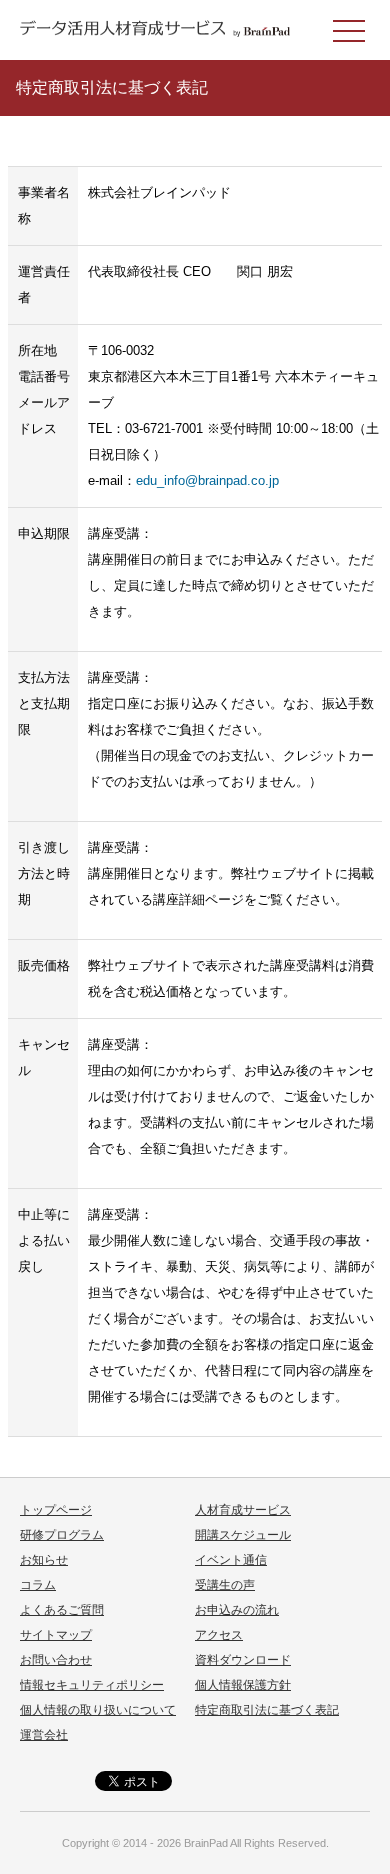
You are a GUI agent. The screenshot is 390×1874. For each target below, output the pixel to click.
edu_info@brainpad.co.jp (207, 480)
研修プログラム (62, 1535)
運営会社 (44, 1735)
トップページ (56, 1510)
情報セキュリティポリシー (92, 1685)
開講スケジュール (243, 1535)
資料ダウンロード (243, 1660)
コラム (38, 1585)
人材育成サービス (243, 1510)
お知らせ (44, 1560)
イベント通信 (231, 1560)
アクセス (219, 1635)
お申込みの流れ (237, 1610)
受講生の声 (225, 1585)
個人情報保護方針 (243, 1685)
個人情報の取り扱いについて (98, 1710)
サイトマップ (56, 1635)
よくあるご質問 (62, 1610)
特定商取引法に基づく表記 (267, 1710)
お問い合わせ (56, 1660)
